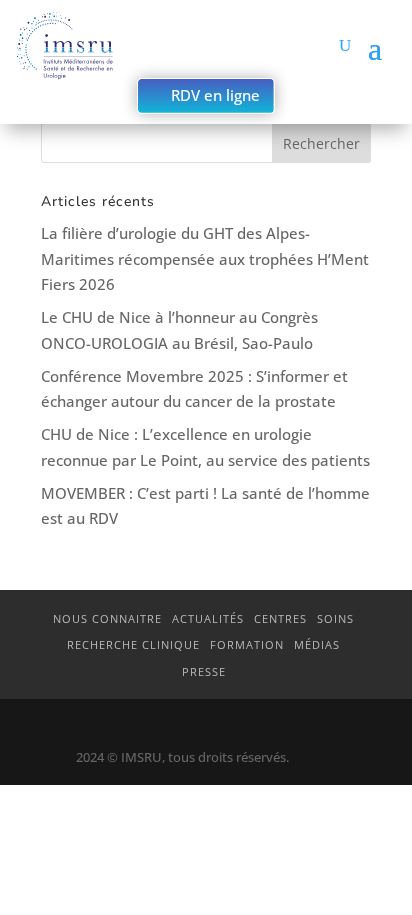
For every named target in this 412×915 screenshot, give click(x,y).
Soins (335, 618)
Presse (204, 671)
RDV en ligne (215, 95)
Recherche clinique (133, 644)
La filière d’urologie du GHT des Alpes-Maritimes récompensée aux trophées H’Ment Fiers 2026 (205, 258)
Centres (280, 618)
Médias (317, 644)
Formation (247, 644)
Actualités (208, 618)
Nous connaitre (107, 618)
